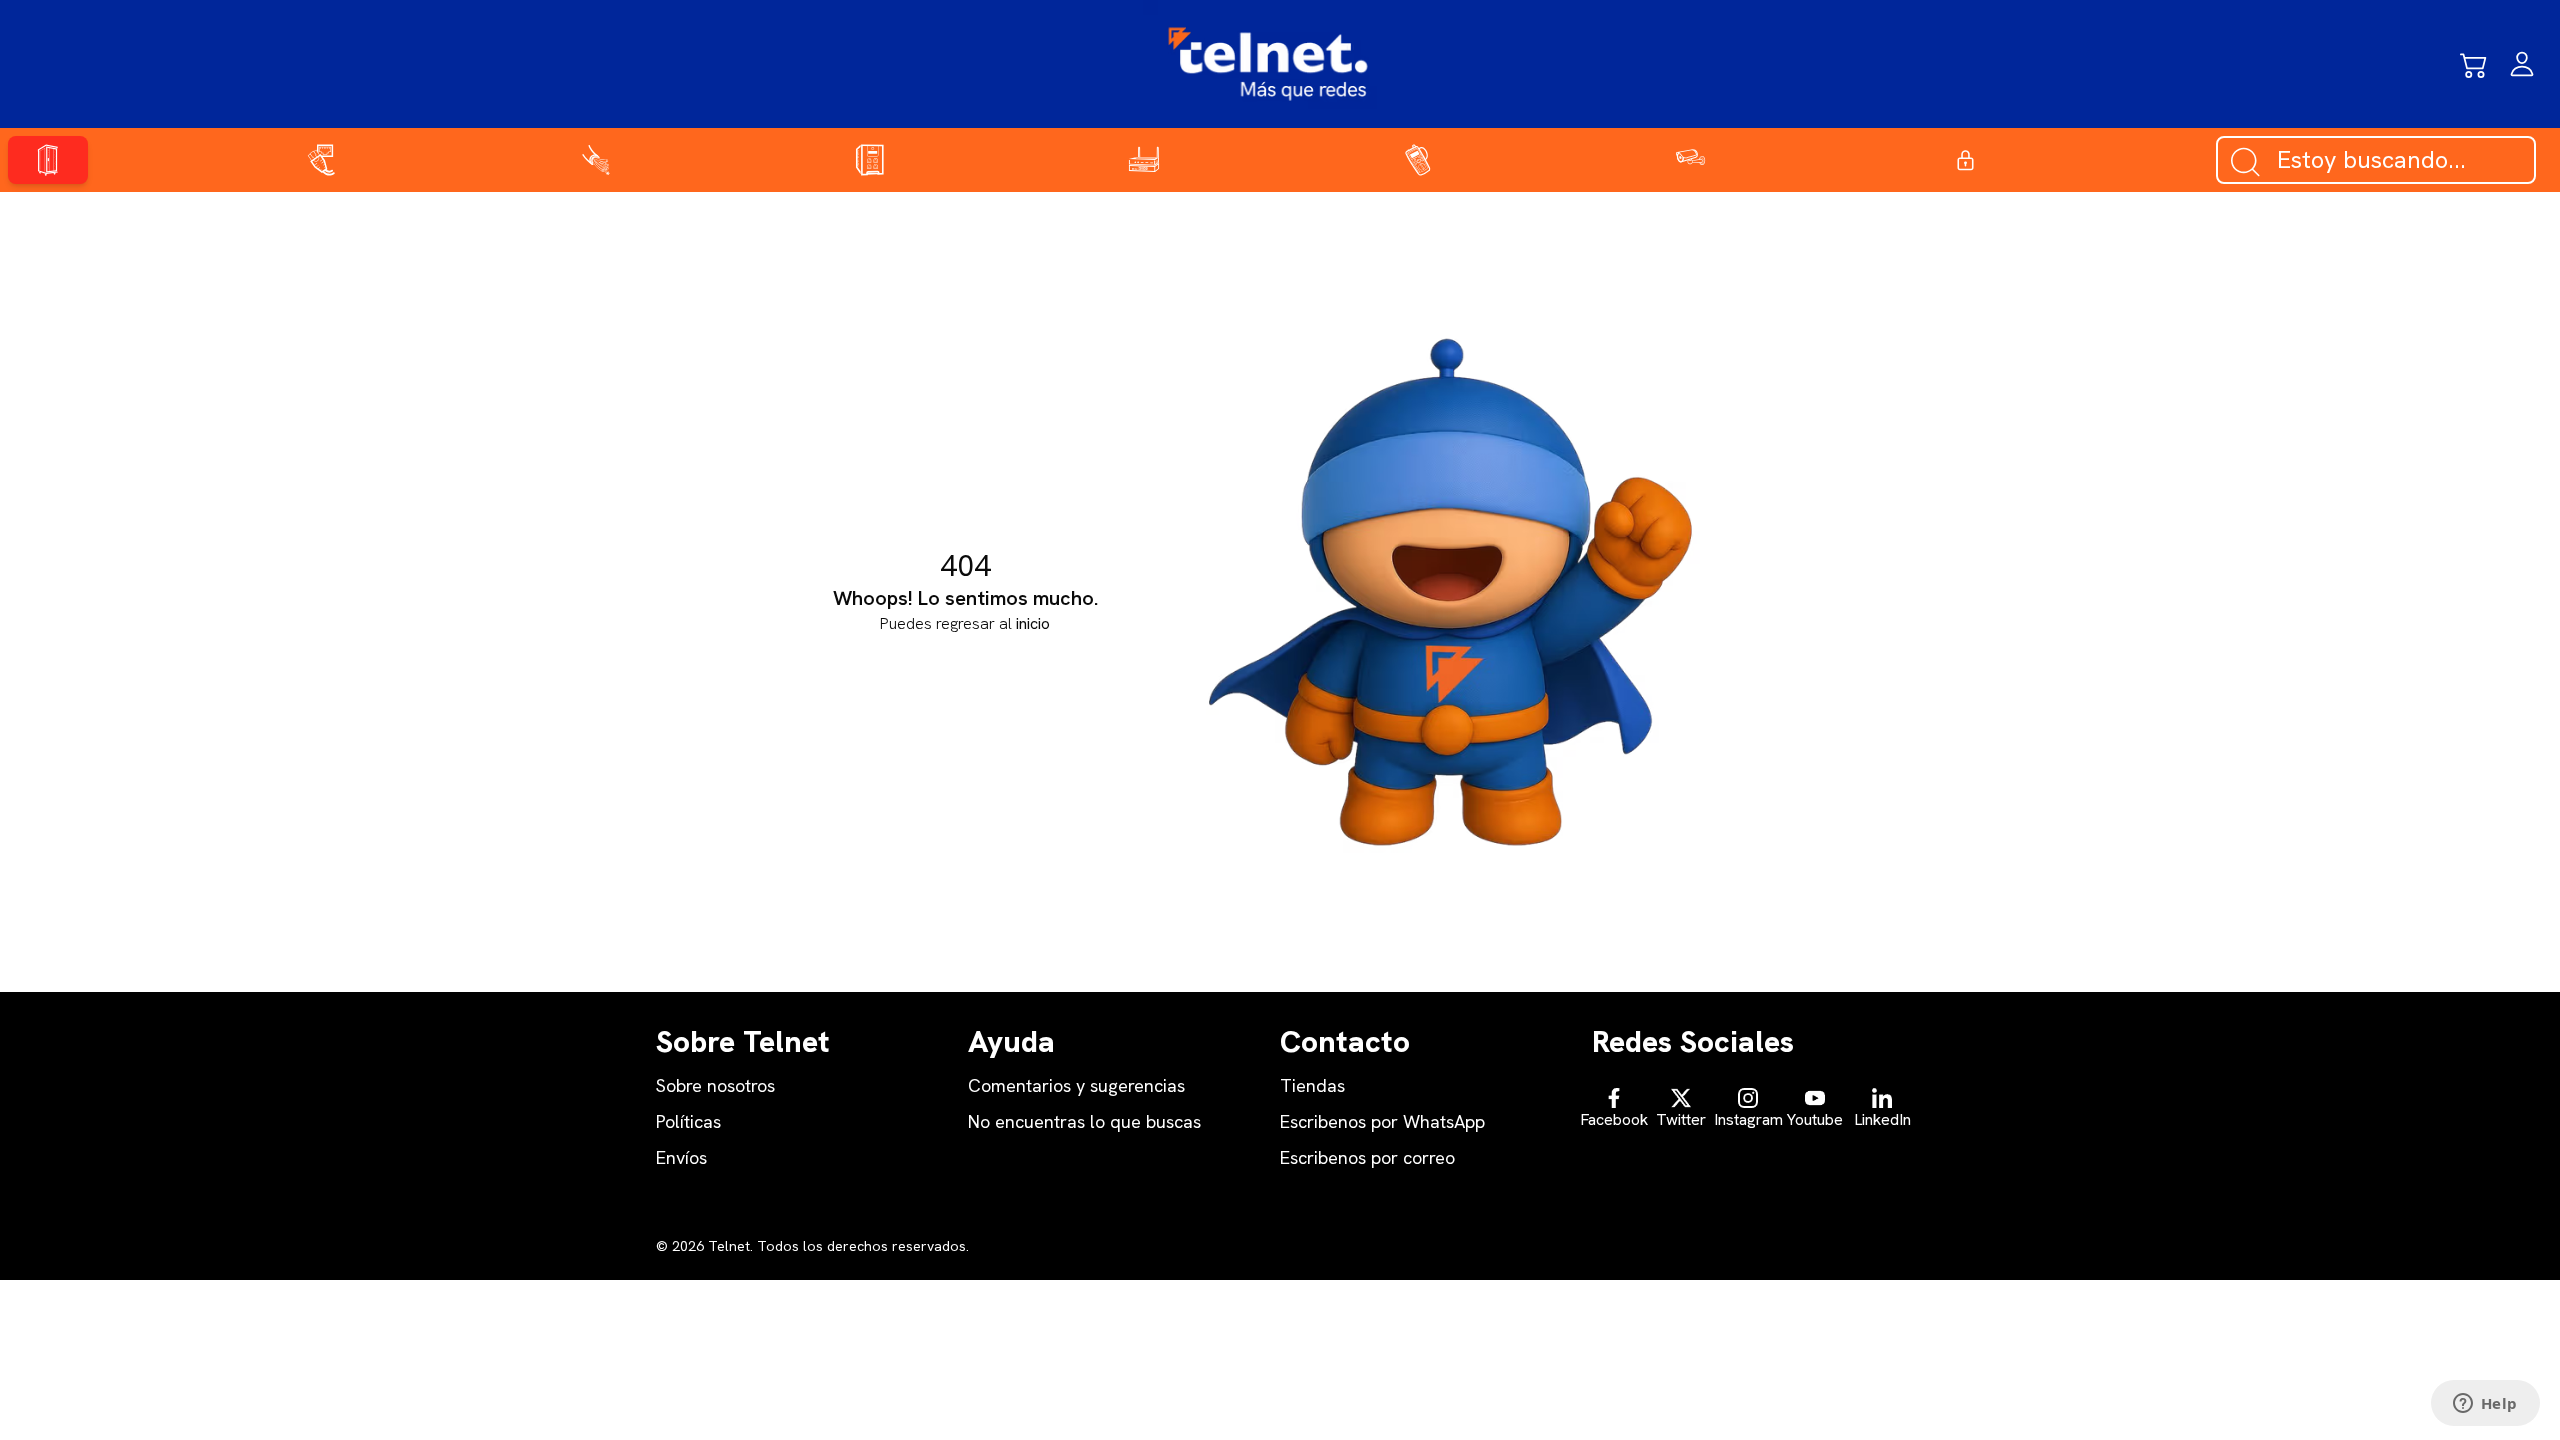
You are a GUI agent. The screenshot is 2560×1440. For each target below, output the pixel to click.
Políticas (688, 1121)
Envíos (681, 1157)
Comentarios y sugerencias (1076, 1085)
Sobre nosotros (715, 1085)
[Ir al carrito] (2474, 64)
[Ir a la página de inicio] (1268, 64)
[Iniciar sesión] (2522, 64)
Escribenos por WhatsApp (1382, 1121)
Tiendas (1312, 1085)
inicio (1033, 623)
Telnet (727, 1246)
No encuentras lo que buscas (1084, 1121)
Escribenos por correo (1367, 1157)
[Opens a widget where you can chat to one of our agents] (2485, 1405)
